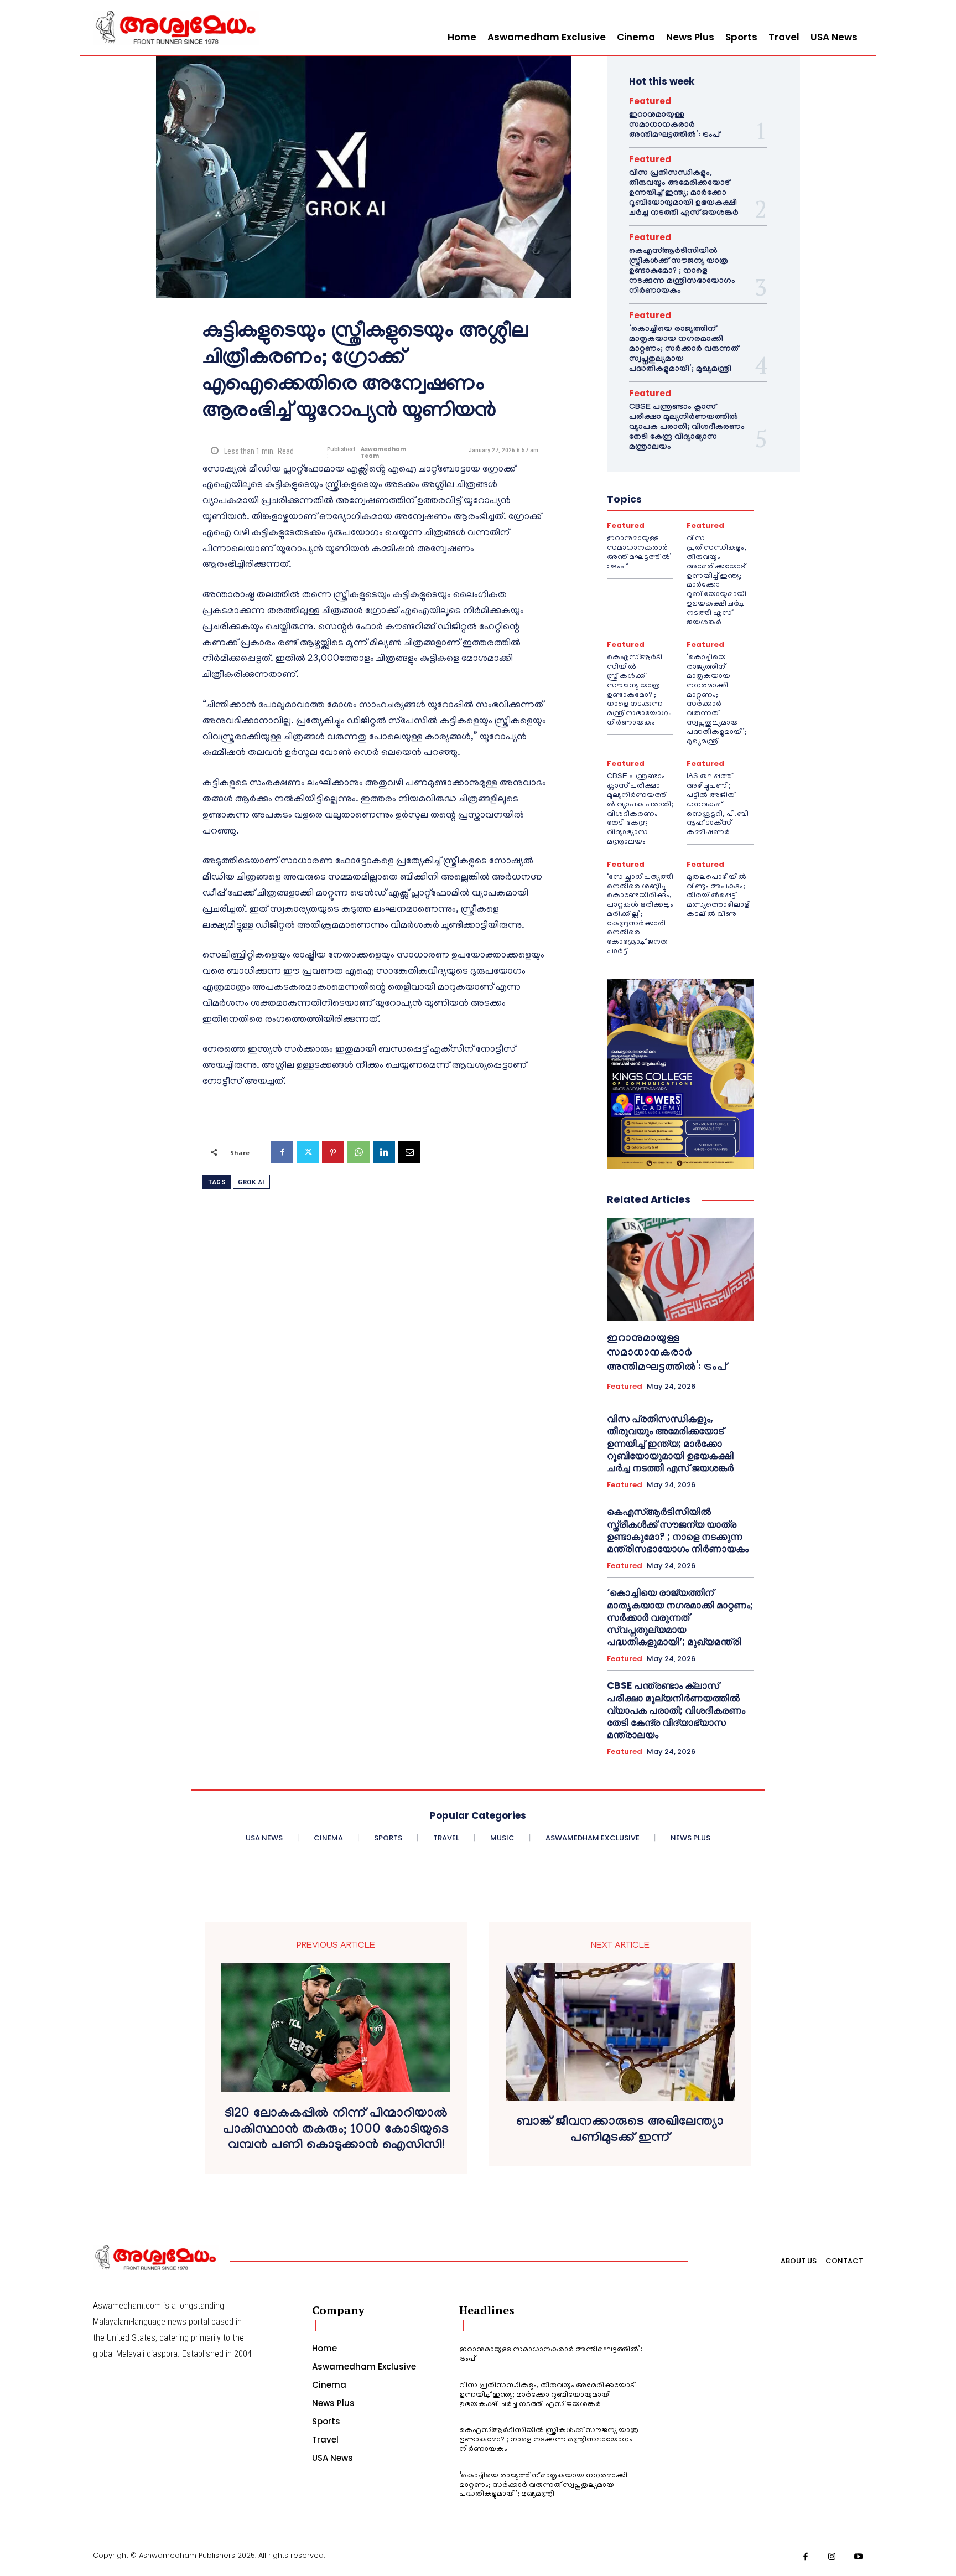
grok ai (251, 1182)
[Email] (409, 1152)
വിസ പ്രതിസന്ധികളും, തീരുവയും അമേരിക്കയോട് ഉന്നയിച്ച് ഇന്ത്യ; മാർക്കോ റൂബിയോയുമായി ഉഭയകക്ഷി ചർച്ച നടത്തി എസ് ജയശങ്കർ (684, 194)
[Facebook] (282, 1152)
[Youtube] (859, 2557)
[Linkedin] (384, 1152)
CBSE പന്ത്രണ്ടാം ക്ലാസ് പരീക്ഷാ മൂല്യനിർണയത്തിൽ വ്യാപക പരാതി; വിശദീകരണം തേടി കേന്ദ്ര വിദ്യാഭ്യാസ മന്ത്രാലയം (687, 428)
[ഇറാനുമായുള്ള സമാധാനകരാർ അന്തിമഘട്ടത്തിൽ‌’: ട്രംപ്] (680, 1270)
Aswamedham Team (383, 453)
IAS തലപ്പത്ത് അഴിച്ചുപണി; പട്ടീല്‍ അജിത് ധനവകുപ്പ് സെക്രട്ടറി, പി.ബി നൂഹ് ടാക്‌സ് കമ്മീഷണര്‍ (718, 805)
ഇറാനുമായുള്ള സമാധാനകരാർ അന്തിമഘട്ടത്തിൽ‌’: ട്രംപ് (674, 126)
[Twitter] (308, 1152)
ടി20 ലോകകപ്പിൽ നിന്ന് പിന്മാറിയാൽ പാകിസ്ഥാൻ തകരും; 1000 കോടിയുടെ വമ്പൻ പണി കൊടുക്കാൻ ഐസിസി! (336, 2131)
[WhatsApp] (358, 1152)
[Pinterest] (333, 1152)
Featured (650, 101)
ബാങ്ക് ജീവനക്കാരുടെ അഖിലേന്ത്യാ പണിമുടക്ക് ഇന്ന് (620, 2131)
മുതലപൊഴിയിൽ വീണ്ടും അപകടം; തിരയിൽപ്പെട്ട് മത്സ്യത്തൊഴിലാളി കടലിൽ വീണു (719, 896)
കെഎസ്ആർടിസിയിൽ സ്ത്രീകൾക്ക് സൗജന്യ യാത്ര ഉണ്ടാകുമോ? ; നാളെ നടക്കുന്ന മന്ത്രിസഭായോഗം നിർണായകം (682, 272)
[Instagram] (832, 2557)
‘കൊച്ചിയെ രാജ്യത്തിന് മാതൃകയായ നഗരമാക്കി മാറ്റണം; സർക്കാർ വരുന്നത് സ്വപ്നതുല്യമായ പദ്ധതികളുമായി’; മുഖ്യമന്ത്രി (684, 350)
